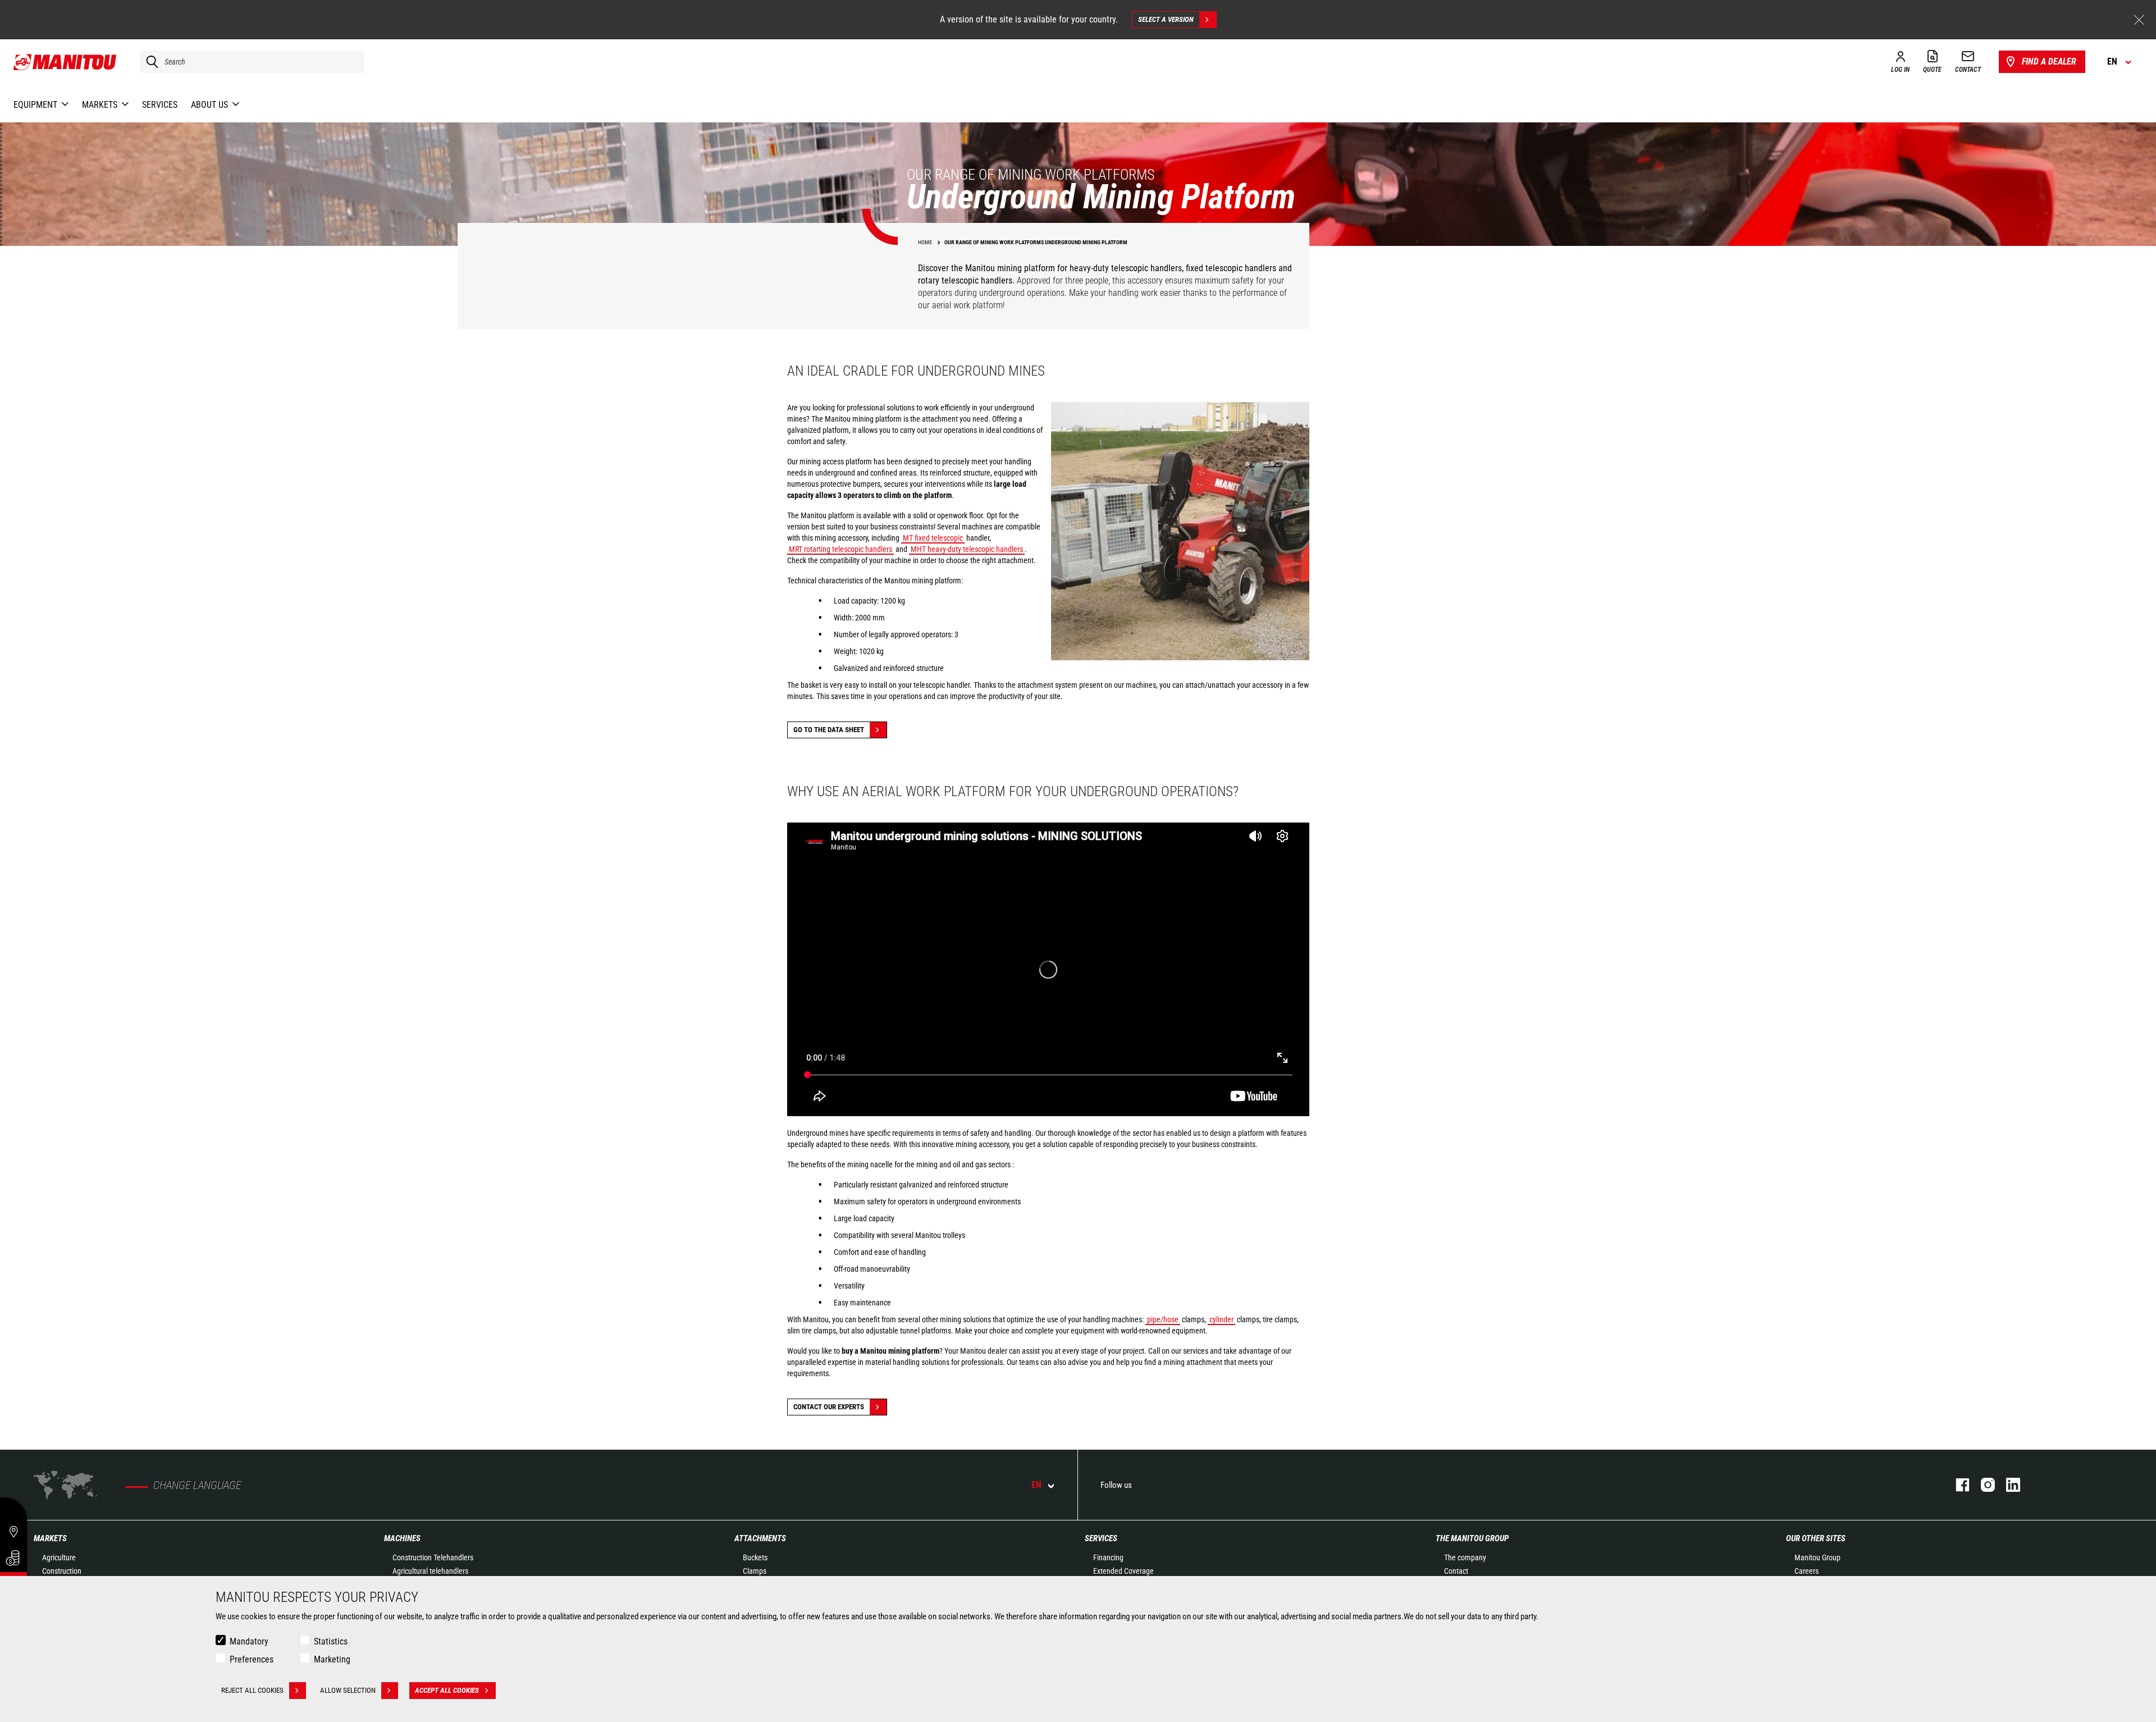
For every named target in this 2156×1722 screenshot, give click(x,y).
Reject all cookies (252, 1690)
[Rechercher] (149, 62)
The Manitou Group (1472, 1538)
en (1036, 1485)
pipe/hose (1163, 1319)
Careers (1806, 1571)
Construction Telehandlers (433, 1557)
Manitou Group (1817, 1557)
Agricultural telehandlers (430, 1571)
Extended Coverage (1123, 1571)
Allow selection (348, 1690)
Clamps (755, 1571)
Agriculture (59, 1557)
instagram (1982, 1485)
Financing (1108, 1557)
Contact (1456, 1571)
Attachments (760, 1538)
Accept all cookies (447, 1690)
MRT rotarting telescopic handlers (841, 549)
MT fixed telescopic (933, 538)
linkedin (2007, 1485)
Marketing (332, 1659)
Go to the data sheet (829, 730)
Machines (402, 1538)
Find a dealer (2049, 61)
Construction (62, 1571)
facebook (1957, 1485)
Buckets (755, 1557)
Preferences (252, 1659)
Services (1101, 1538)
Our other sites (1816, 1538)
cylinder (1221, 1319)
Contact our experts (829, 1407)
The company (1465, 1557)
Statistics (331, 1641)
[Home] (65, 62)
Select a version (1166, 19)
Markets (50, 1538)
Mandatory (249, 1641)
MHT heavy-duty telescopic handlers (967, 549)
